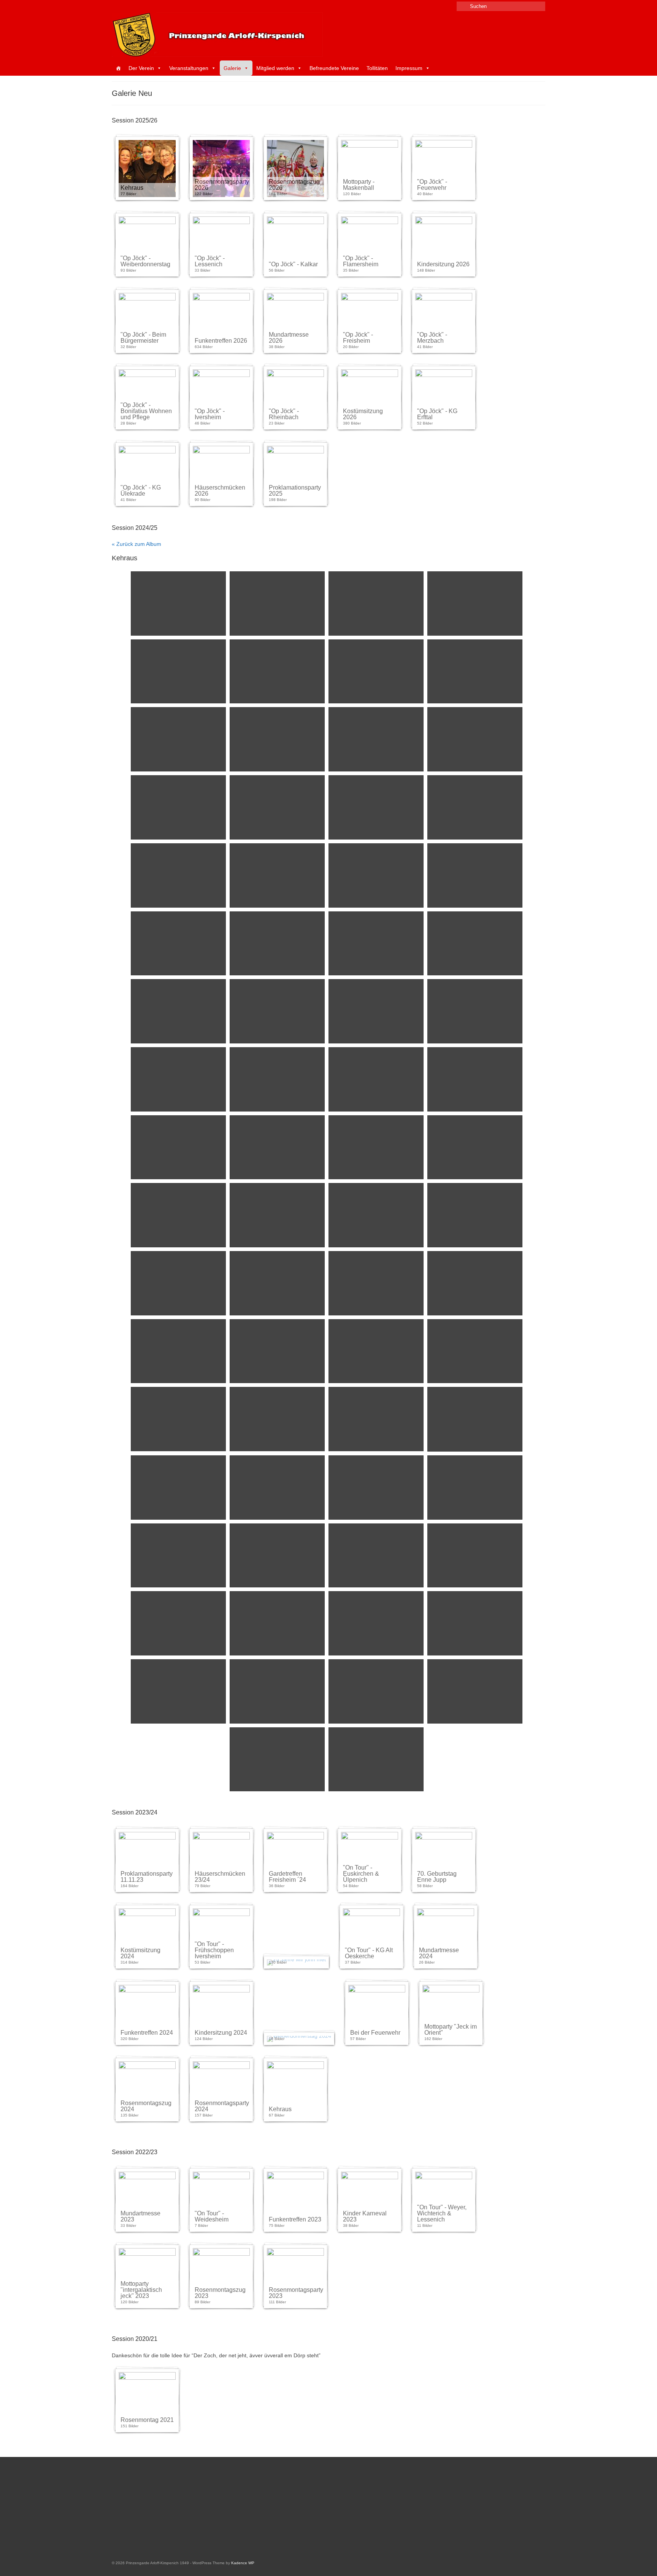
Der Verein (141, 68)
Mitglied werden (275, 68)
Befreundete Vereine (334, 68)
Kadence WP (243, 2563)
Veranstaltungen (189, 68)
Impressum (409, 68)
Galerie (232, 68)
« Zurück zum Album (136, 544)
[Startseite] (118, 68)
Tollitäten (377, 68)
